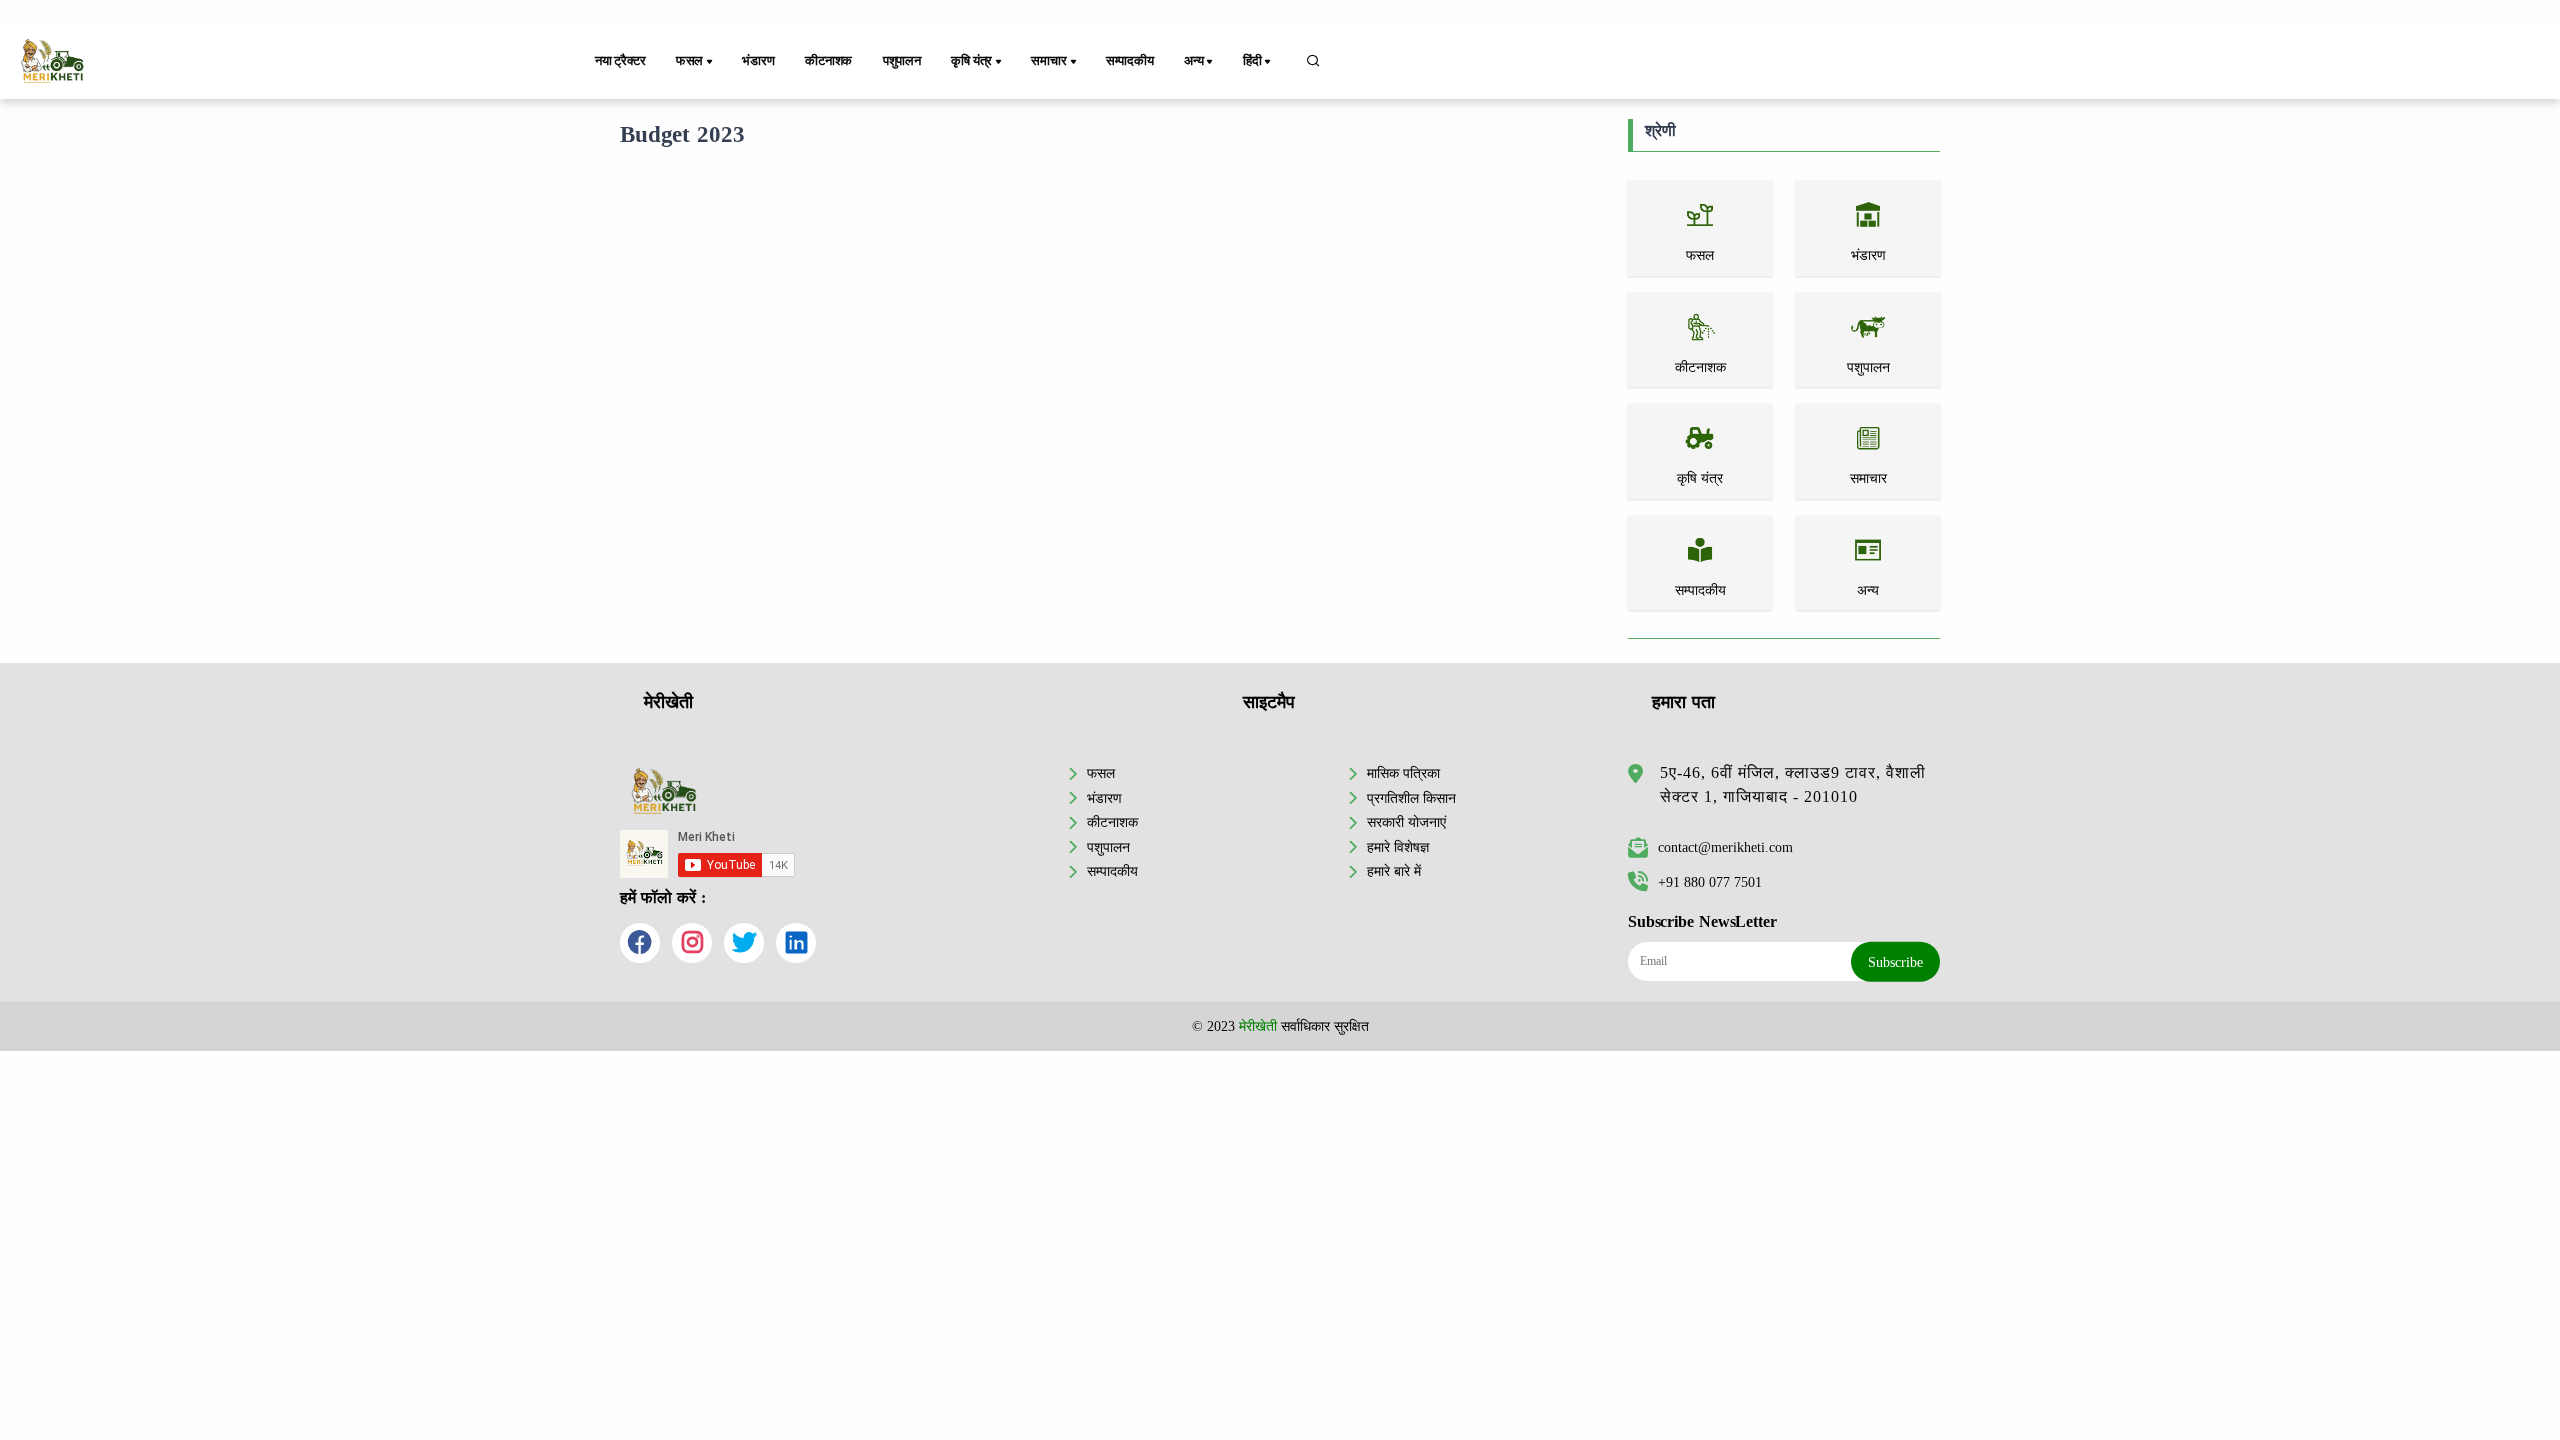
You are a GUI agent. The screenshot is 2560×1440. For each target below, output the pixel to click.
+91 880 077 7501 (1710, 882)
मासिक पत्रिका (1403, 773)
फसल (1101, 773)
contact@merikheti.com (1725, 847)
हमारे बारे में (1394, 871)
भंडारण (758, 61)
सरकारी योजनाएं (1406, 822)
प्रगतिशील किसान (1411, 798)
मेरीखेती (1258, 1026)
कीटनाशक (828, 61)
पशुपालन (902, 61)
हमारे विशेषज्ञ (1398, 847)
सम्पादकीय (1130, 61)
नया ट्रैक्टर (620, 61)
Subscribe (1895, 962)
